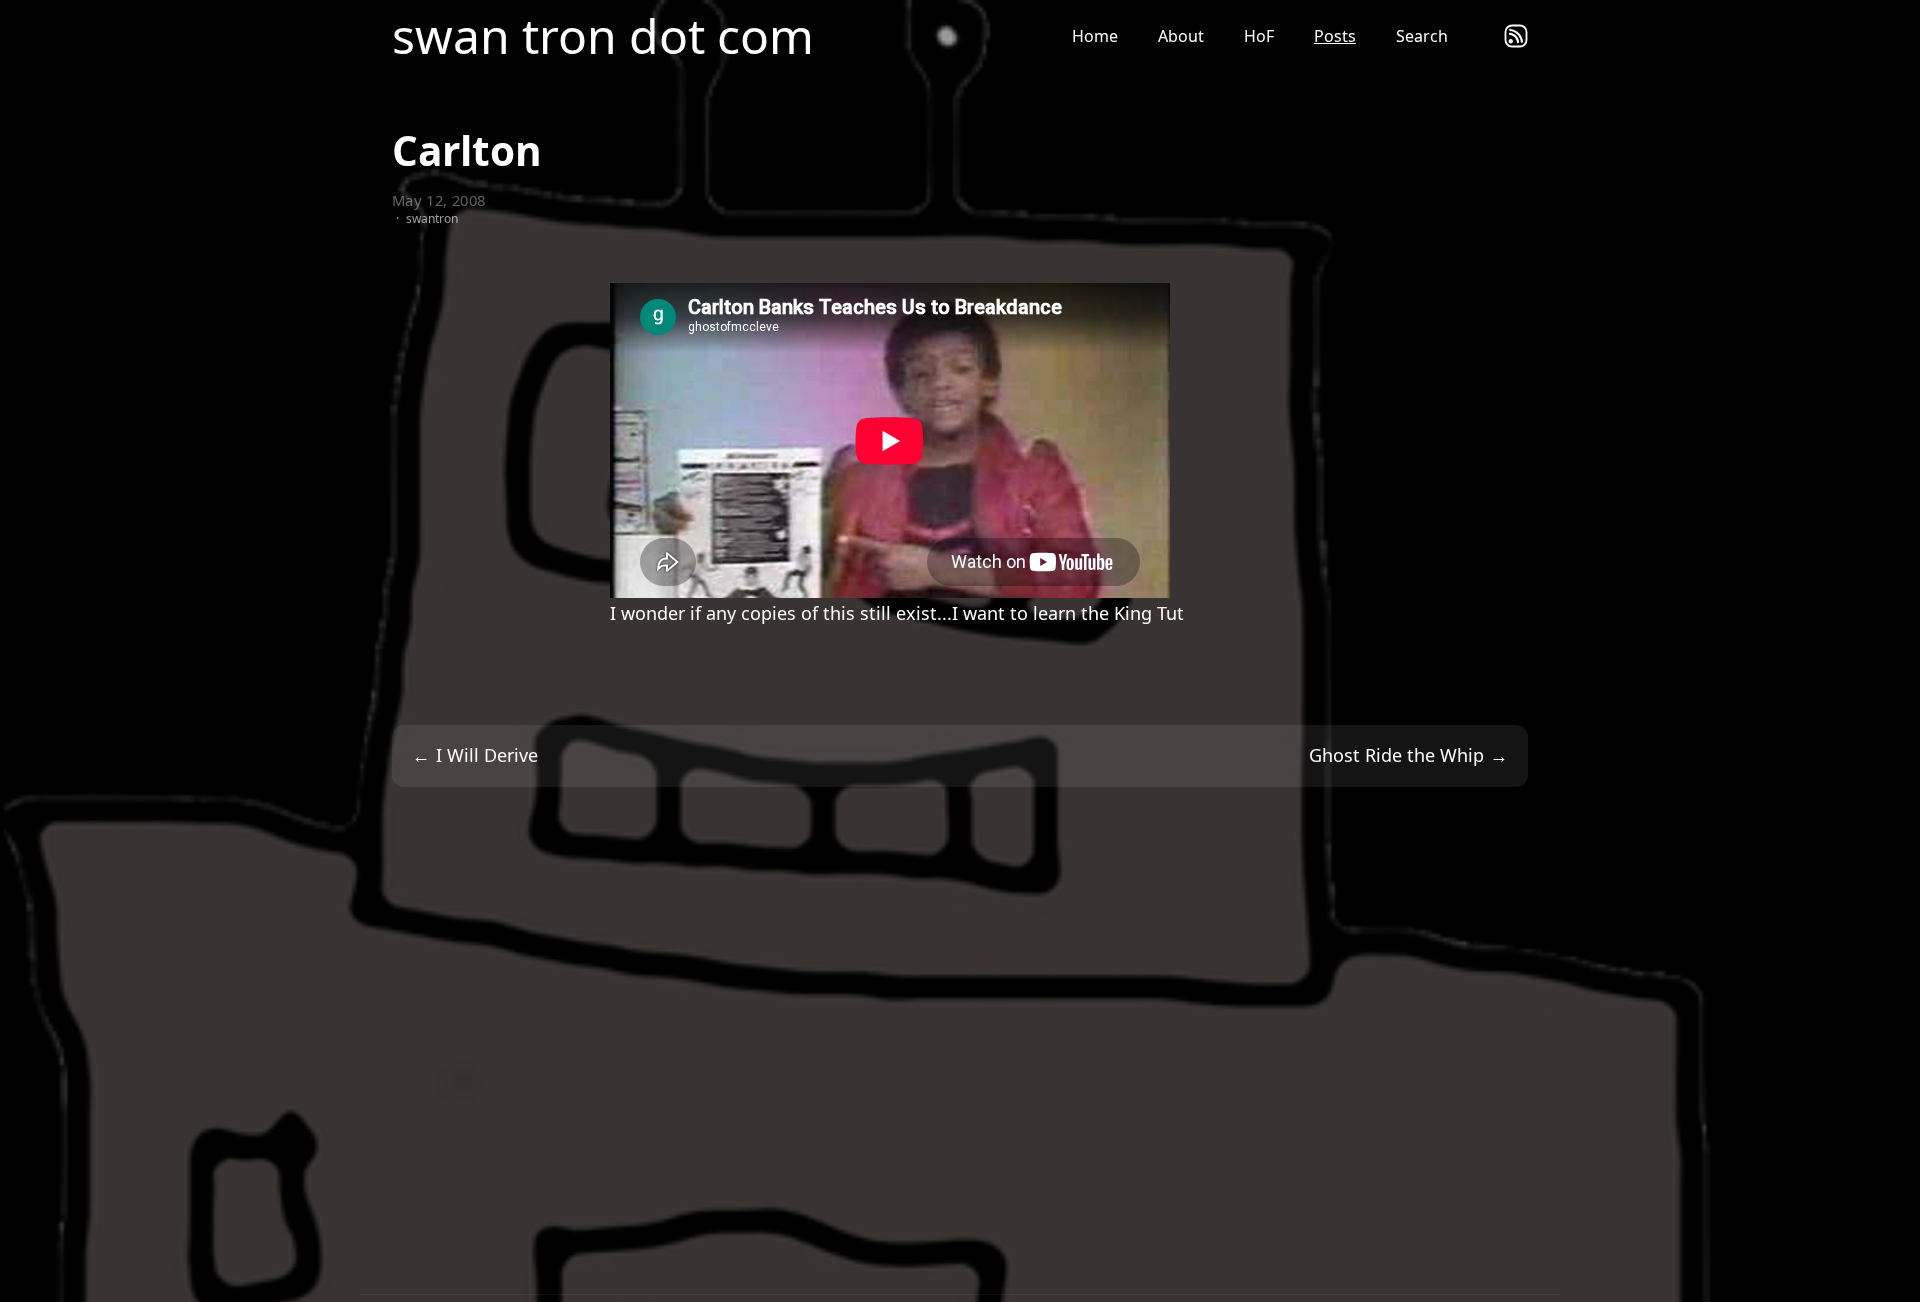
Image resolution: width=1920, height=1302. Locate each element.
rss (1516, 36)
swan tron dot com (603, 36)
